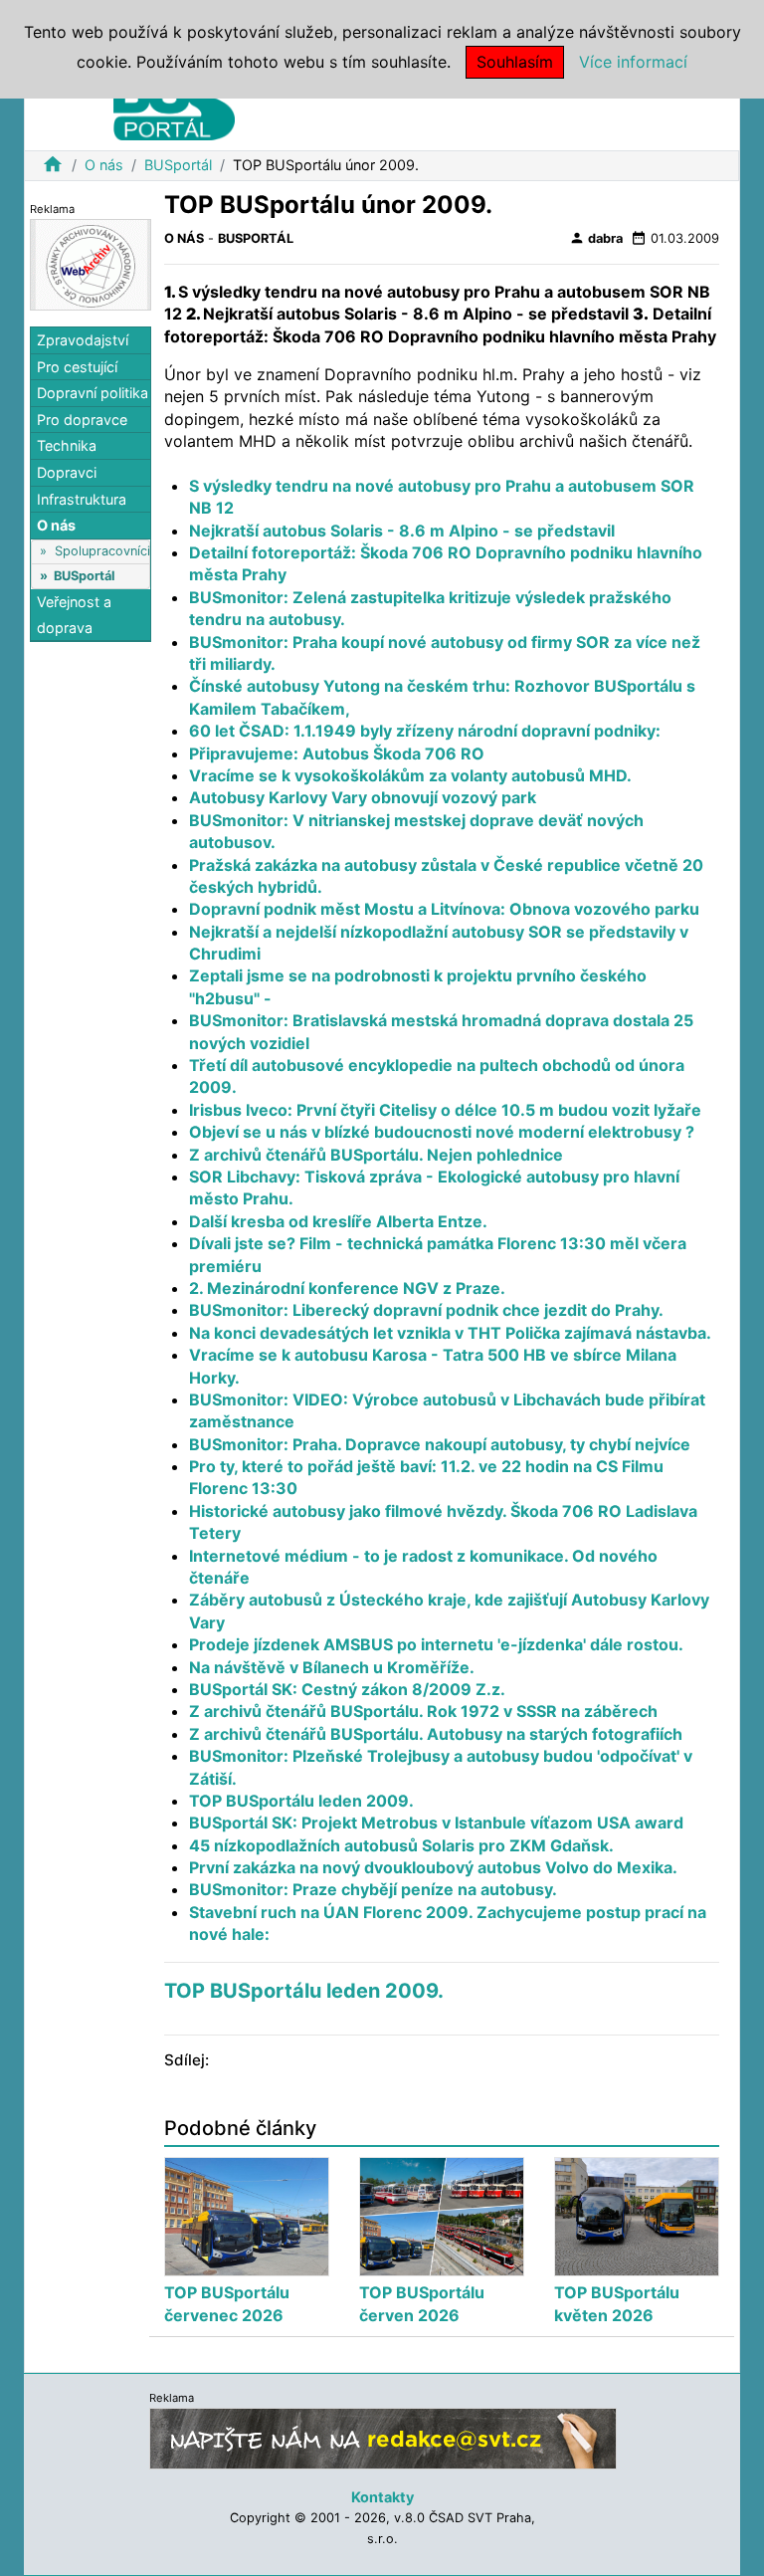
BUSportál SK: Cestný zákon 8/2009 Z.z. (347, 1689)
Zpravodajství (83, 340)
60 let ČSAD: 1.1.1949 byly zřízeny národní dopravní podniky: (425, 731)
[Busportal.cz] (174, 104)
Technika (67, 445)
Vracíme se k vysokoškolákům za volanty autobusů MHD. (410, 775)
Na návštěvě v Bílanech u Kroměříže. (332, 1667)
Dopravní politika (93, 393)
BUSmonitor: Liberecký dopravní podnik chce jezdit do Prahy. (426, 1310)
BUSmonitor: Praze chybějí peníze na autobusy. (373, 1889)
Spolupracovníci (102, 551)
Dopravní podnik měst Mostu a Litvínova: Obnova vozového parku (444, 909)
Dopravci (67, 472)
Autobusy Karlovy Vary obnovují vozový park (363, 797)
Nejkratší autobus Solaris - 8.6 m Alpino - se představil (402, 531)
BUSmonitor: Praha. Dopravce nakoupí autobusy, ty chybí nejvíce (440, 1444)
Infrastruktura (82, 499)
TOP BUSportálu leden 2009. (301, 1801)
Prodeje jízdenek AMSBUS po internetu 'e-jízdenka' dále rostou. (436, 1644)
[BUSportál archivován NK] (91, 263)
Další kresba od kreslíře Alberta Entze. (338, 1221)
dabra (596, 238)
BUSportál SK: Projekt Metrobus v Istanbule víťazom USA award (436, 1823)
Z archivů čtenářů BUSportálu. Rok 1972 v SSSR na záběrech (423, 1711)
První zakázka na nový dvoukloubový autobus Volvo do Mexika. (433, 1867)
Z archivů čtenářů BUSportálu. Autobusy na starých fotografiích (436, 1734)
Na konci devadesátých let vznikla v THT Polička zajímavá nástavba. (450, 1333)
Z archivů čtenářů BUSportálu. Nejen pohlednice (376, 1155)
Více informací (633, 62)
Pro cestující (77, 367)
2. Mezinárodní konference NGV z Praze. (347, 1288)
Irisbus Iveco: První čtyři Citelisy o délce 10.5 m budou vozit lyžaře (445, 1110)
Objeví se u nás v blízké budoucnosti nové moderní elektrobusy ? (442, 1132)
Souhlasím (515, 62)
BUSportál (178, 165)
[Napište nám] (383, 2437)
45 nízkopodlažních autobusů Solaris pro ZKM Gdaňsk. (401, 1845)
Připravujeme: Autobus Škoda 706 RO (337, 753)
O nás (104, 165)
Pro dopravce (82, 420)
